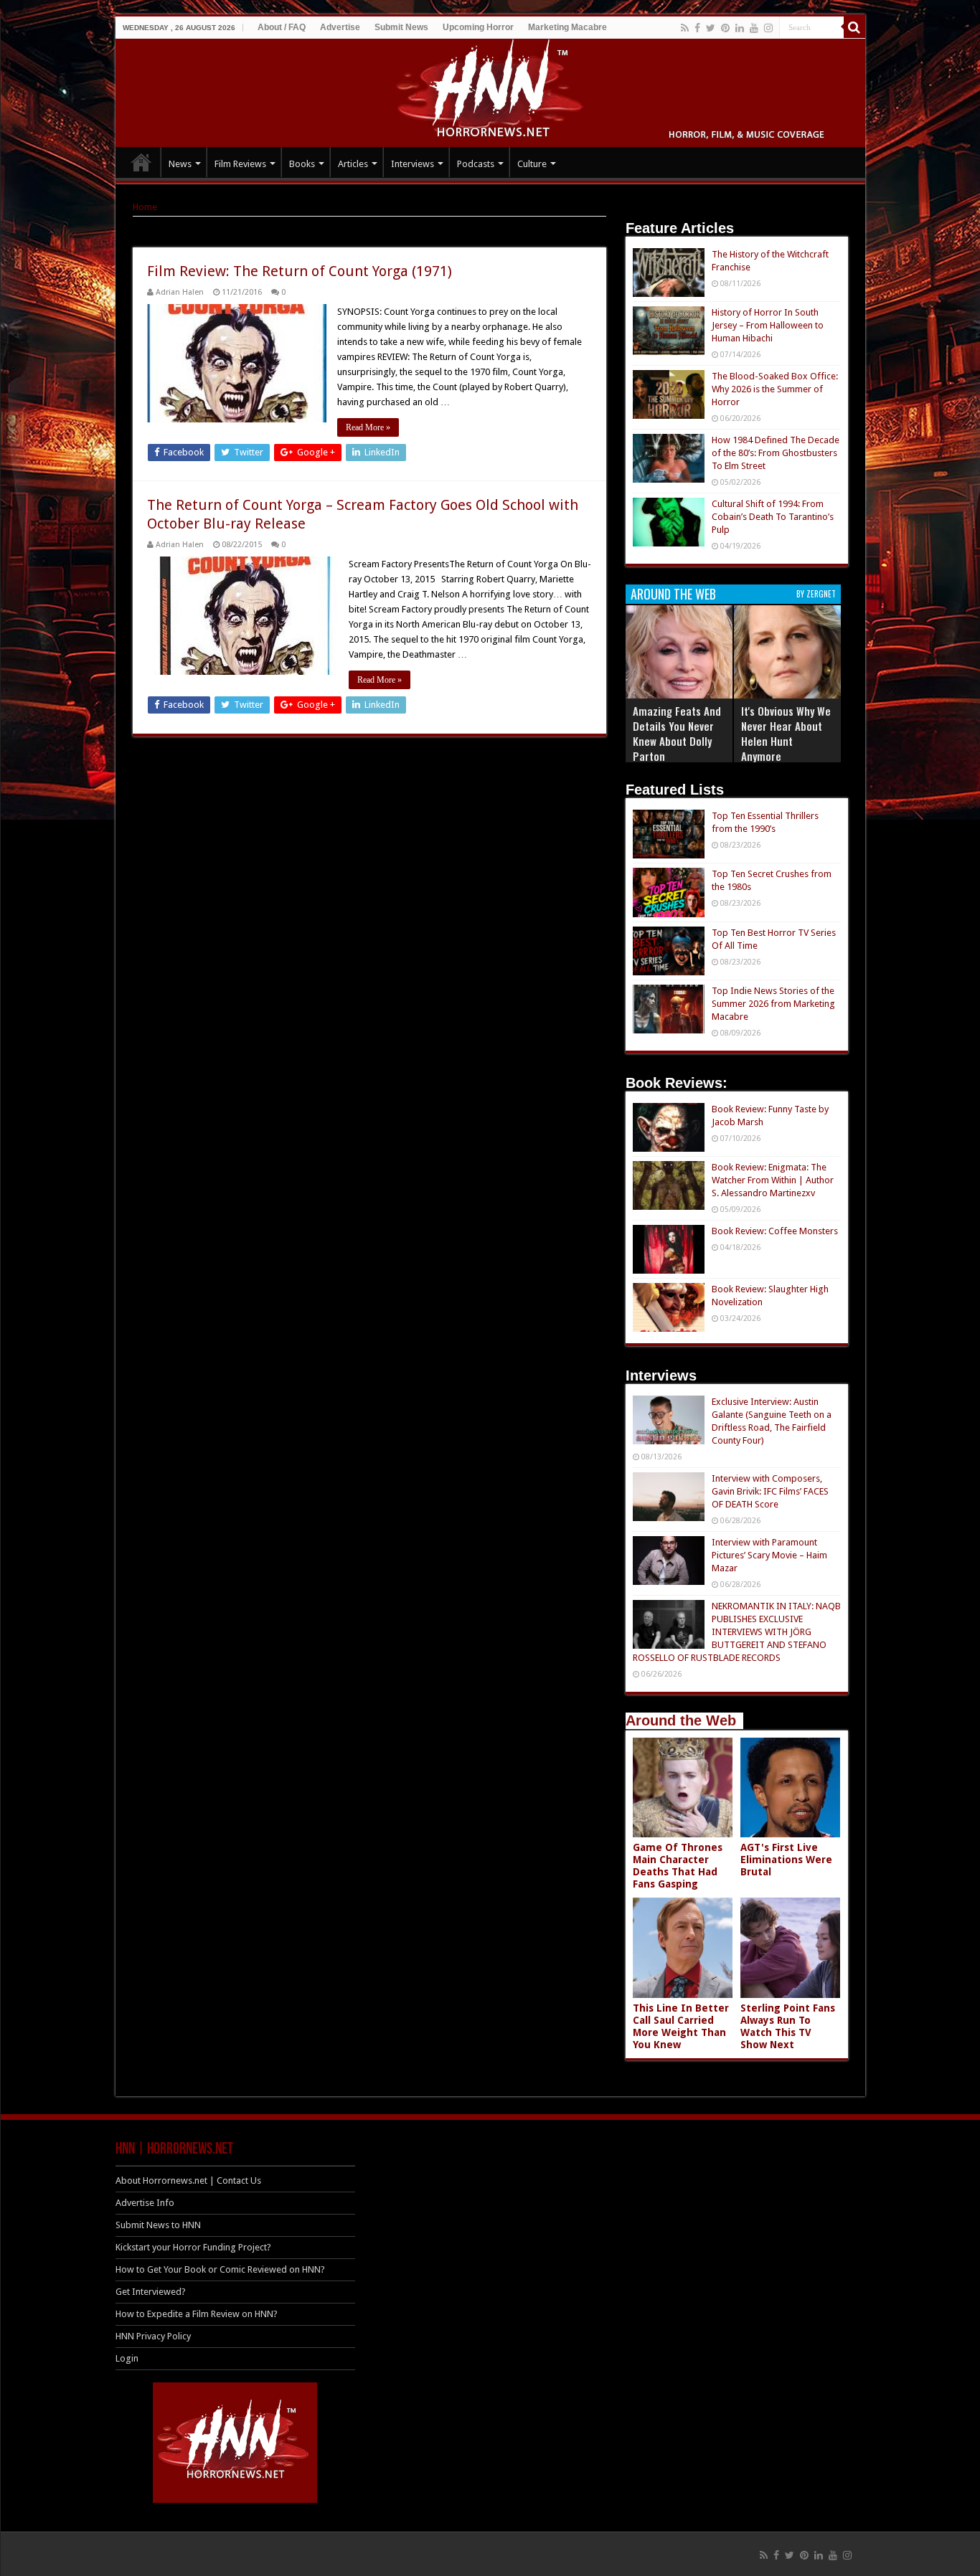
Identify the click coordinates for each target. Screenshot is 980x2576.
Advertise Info (145, 2203)
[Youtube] (754, 28)
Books (302, 164)
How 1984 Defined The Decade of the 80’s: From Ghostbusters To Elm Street (776, 453)
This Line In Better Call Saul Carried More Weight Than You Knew (681, 2026)
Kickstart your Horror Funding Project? (193, 2247)
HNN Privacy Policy (153, 2336)
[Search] (854, 27)
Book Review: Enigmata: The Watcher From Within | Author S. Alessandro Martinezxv (773, 1180)
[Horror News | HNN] (490, 90)
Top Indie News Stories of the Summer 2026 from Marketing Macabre (773, 1004)
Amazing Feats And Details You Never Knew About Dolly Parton (677, 733)
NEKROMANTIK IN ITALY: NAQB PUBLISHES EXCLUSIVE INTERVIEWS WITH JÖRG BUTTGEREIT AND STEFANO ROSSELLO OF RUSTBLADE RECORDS (737, 1632)
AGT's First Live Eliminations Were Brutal (786, 1860)
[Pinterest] (725, 28)
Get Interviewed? (151, 2292)
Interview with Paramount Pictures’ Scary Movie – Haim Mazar (769, 1555)
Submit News (401, 27)
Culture (532, 164)
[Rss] (685, 28)
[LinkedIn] (740, 28)
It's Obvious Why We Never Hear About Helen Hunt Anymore (786, 733)
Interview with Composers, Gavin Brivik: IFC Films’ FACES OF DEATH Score (770, 1491)
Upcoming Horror (478, 27)
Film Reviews (240, 164)
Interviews (413, 164)
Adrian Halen (180, 292)
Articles (353, 164)
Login (127, 2358)
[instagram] (768, 28)
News (180, 164)
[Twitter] (711, 28)
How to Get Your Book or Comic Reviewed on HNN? (220, 2269)
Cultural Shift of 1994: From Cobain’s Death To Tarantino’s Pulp (773, 517)
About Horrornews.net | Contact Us (188, 2180)
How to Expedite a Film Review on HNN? (197, 2314)
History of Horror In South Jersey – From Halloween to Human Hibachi (768, 325)
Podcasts (476, 164)
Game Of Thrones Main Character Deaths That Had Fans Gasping (678, 1866)
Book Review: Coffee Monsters (775, 1231)
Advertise (340, 27)
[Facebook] (697, 28)
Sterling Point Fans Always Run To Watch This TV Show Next (788, 2026)
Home (145, 207)
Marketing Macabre (567, 27)
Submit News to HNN (158, 2225)
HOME (141, 162)
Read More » (368, 427)
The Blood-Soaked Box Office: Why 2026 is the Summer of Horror (775, 389)
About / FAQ (282, 27)
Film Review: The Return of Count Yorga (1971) (300, 271)
